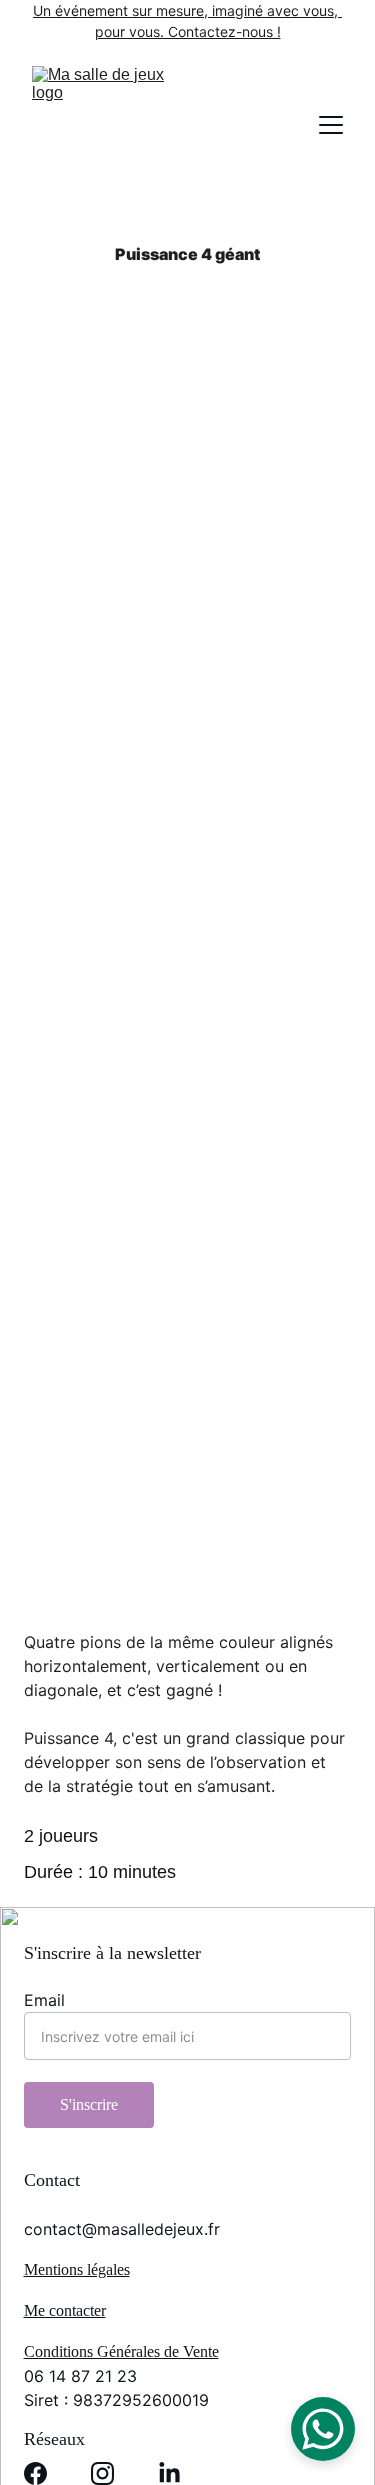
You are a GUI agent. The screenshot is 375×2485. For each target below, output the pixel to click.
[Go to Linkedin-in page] (169, 2473)
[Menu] (331, 125)
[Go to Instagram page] (102, 2473)
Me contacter (65, 2310)
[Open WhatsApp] (323, 2429)
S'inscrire (89, 2104)
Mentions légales (77, 2269)
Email (44, 2000)
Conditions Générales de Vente (121, 2351)
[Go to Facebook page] (35, 2473)
